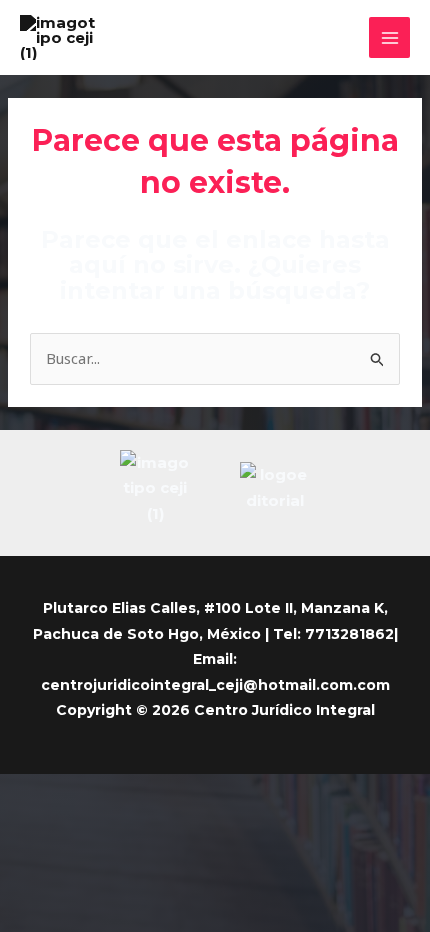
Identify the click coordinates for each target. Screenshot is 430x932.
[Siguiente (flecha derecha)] (64, 820)
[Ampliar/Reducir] (20, 792)
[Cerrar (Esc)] (152, 792)
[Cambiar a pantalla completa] (64, 792)
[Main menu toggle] (389, 37)
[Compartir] (108, 792)
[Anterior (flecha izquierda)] (20, 820)
